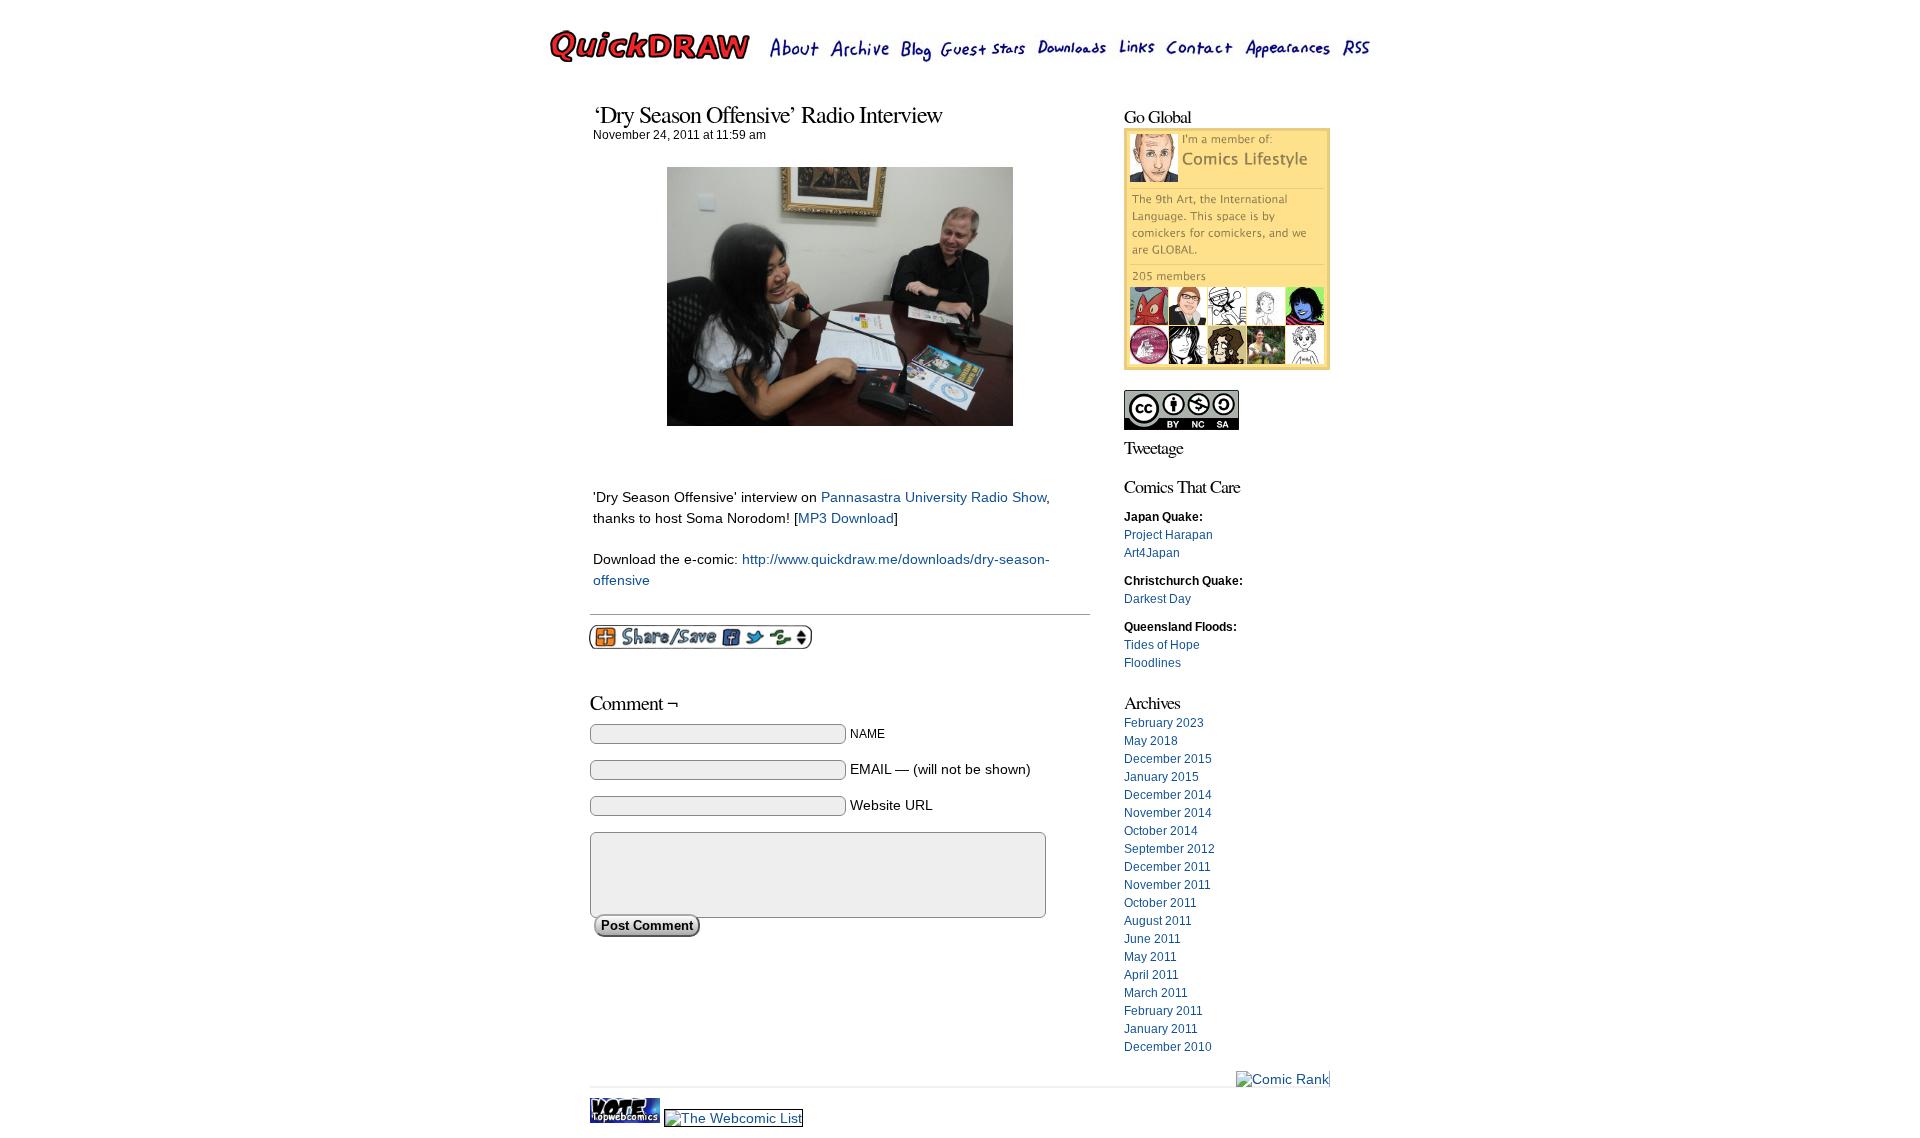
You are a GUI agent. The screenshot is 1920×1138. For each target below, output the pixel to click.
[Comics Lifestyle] (1227, 366)
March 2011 (1156, 993)
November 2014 (1168, 813)
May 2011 (1150, 957)
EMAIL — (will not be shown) (940, 769)
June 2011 (1152, 939)
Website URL (891, 805)
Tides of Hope (1162, 645)
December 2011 (1167, 867)
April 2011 (1151, 975)
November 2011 (1167, 885)
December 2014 (1168, 795)
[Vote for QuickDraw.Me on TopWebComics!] (627, 1118)
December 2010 (1168, 1047)
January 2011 (1161, 1029)
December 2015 (1168, 759)
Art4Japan (1152, 553)
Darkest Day (1157, 599)
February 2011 (1163, 1011)
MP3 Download (846, 518)
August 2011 (1158, 921)
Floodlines (1152, 663)
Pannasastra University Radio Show (933, 497)
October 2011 (1160, 903)
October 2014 (1161, 831)
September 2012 (1169, 849)
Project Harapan (1168, 535)
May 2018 (1151, 741)
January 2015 (1161, 777)
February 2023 (1164, 723)
